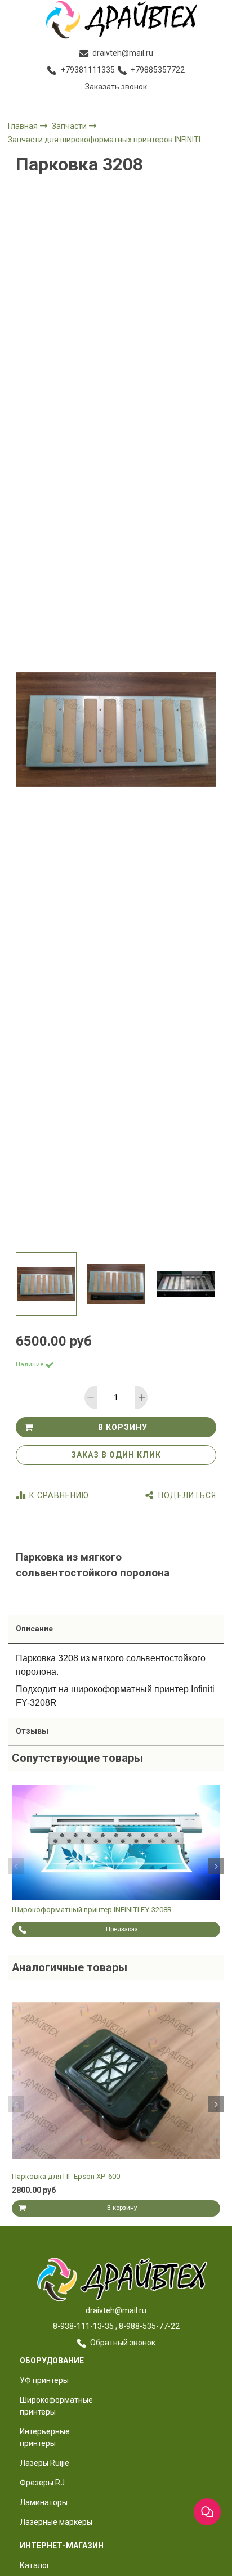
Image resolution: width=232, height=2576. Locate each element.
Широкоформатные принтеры (56, 2406)
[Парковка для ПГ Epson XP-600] (116, 2081)
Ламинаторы (44, 2502)
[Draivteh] (116, 19)
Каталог (35, 2565)
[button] (16, 1866)
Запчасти (70, 126)
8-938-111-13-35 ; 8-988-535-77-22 (116, 2326)
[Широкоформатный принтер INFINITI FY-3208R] (116, 1843)
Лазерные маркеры (56, 2522)
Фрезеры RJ (42, 2483)
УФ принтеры (44, 2380)
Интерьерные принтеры (45, 2437)
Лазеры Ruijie (44, 2463)
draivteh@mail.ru (116, 2310)
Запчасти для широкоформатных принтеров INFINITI (104, 140)
